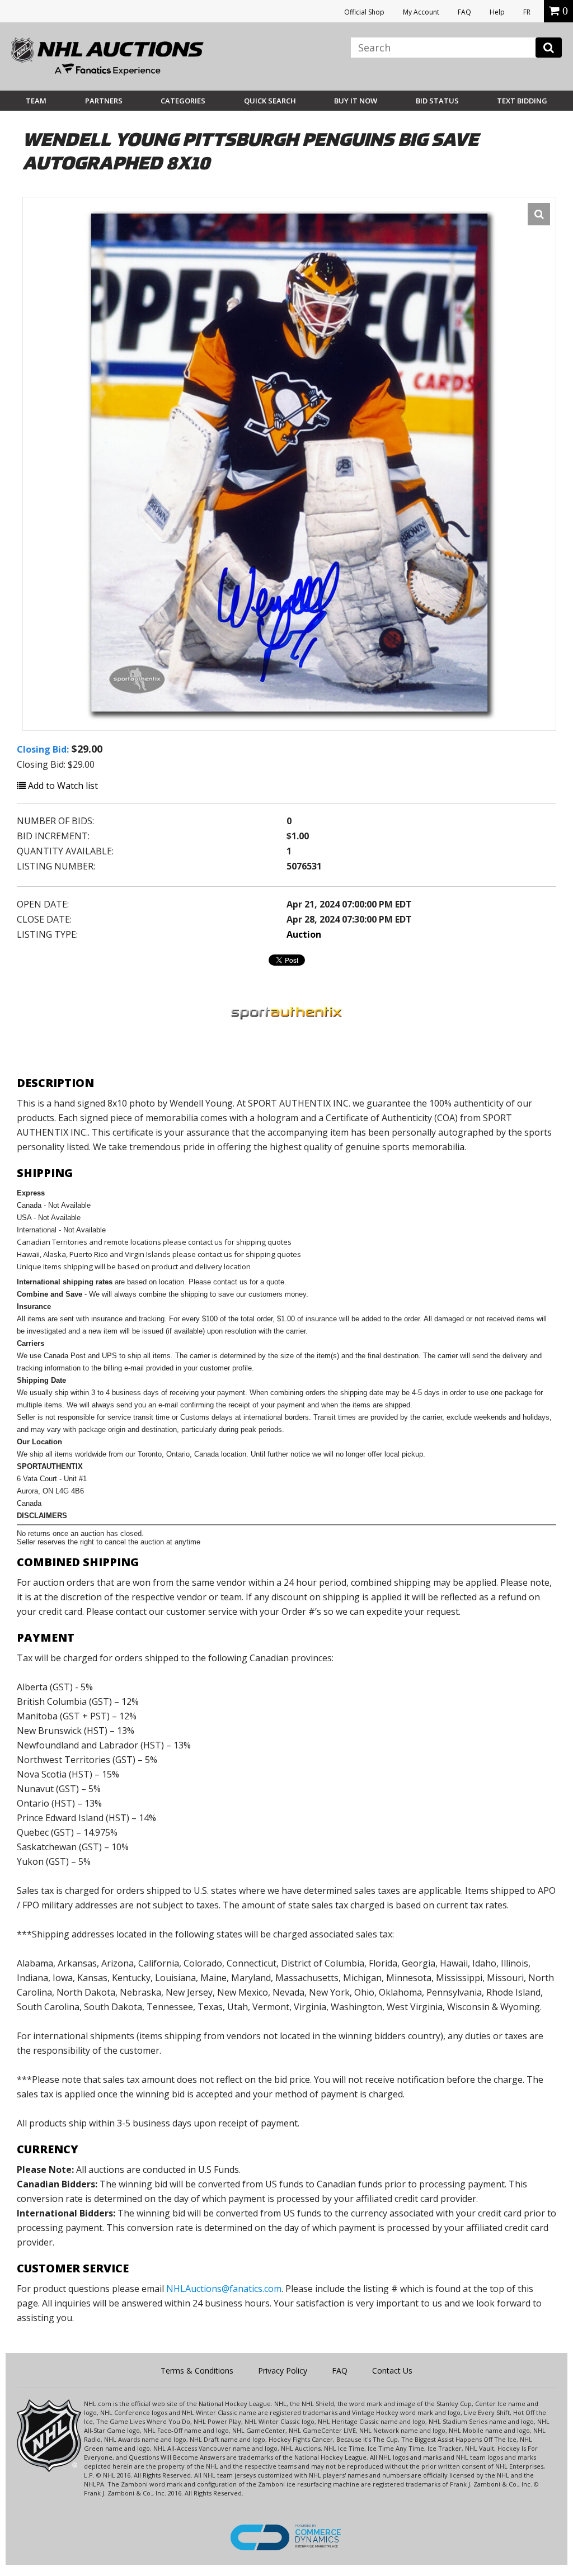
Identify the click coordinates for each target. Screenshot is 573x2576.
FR (527, 12)
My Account (421, 12)
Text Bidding (522, 101)
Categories (183, 101)
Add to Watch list (62, 786)
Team (36, 101)
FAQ (464, 12)
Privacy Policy (283, 2371)
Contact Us (392, 2371)
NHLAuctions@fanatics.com (224, 2289)
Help (497, 12)
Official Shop (364, 12)
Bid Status (437, 101)
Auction (304, 934)
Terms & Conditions (197, 2371)
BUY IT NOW (356, 101)
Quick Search (270, 101)
